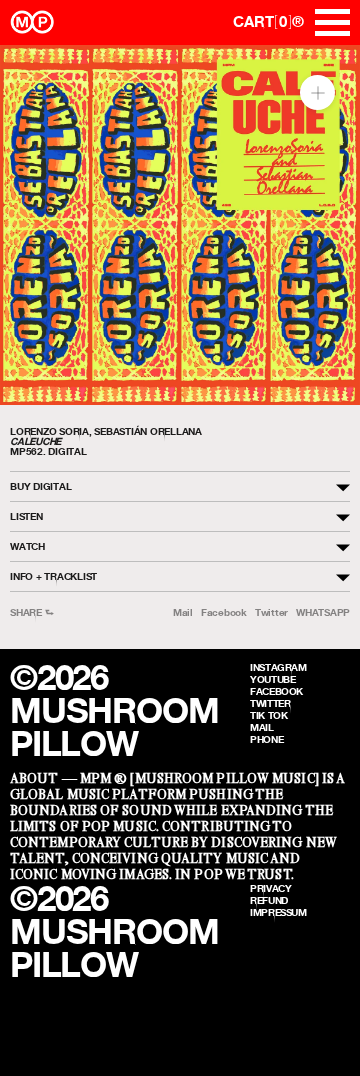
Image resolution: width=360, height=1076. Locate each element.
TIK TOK (268, 715)
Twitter (271, 612)
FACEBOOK (276, 691)
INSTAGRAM (278, 667)
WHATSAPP (323, 612)
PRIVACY (270, 888)
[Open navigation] (332, 22)
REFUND (269, 900)
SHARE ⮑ (31, 612)
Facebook (224, 612)
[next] (327, 225)
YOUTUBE (272, 679)
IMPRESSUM (278, 912)
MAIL (262, 727)
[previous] (32, 225)
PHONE (266, 739)
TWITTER (270, 703)
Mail (183, 612)
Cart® (268, 21)
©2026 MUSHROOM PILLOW (114, 710)
